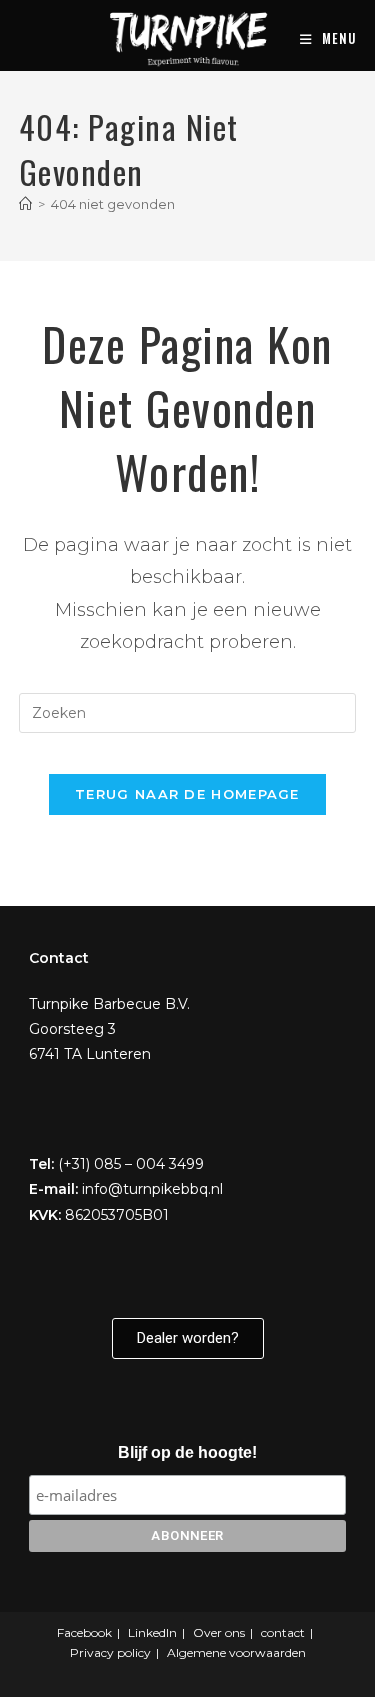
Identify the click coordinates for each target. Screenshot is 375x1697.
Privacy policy (110, 1652)
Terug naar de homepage (187, 794)
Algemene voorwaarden (236, 1652)
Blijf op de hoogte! (187, 1452)
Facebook (84, 1632)
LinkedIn (152, 1632)
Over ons (219, 1632)
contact (283, 1632)
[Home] (25, 204)
